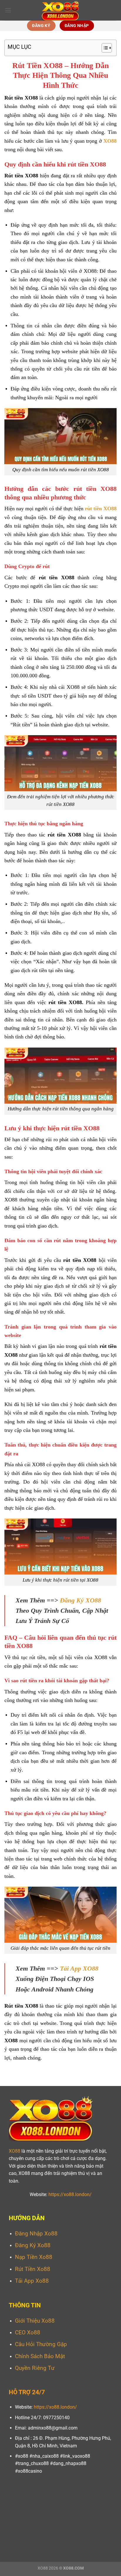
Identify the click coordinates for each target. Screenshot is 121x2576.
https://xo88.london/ (70, 2194)
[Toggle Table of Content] (104, 48)
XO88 (15, 2151)
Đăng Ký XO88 (80, 1600)
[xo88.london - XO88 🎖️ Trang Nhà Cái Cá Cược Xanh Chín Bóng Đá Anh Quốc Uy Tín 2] (61, 10)
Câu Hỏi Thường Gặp (41, 2344)
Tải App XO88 (79, 1968)
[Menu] (8, 10)
